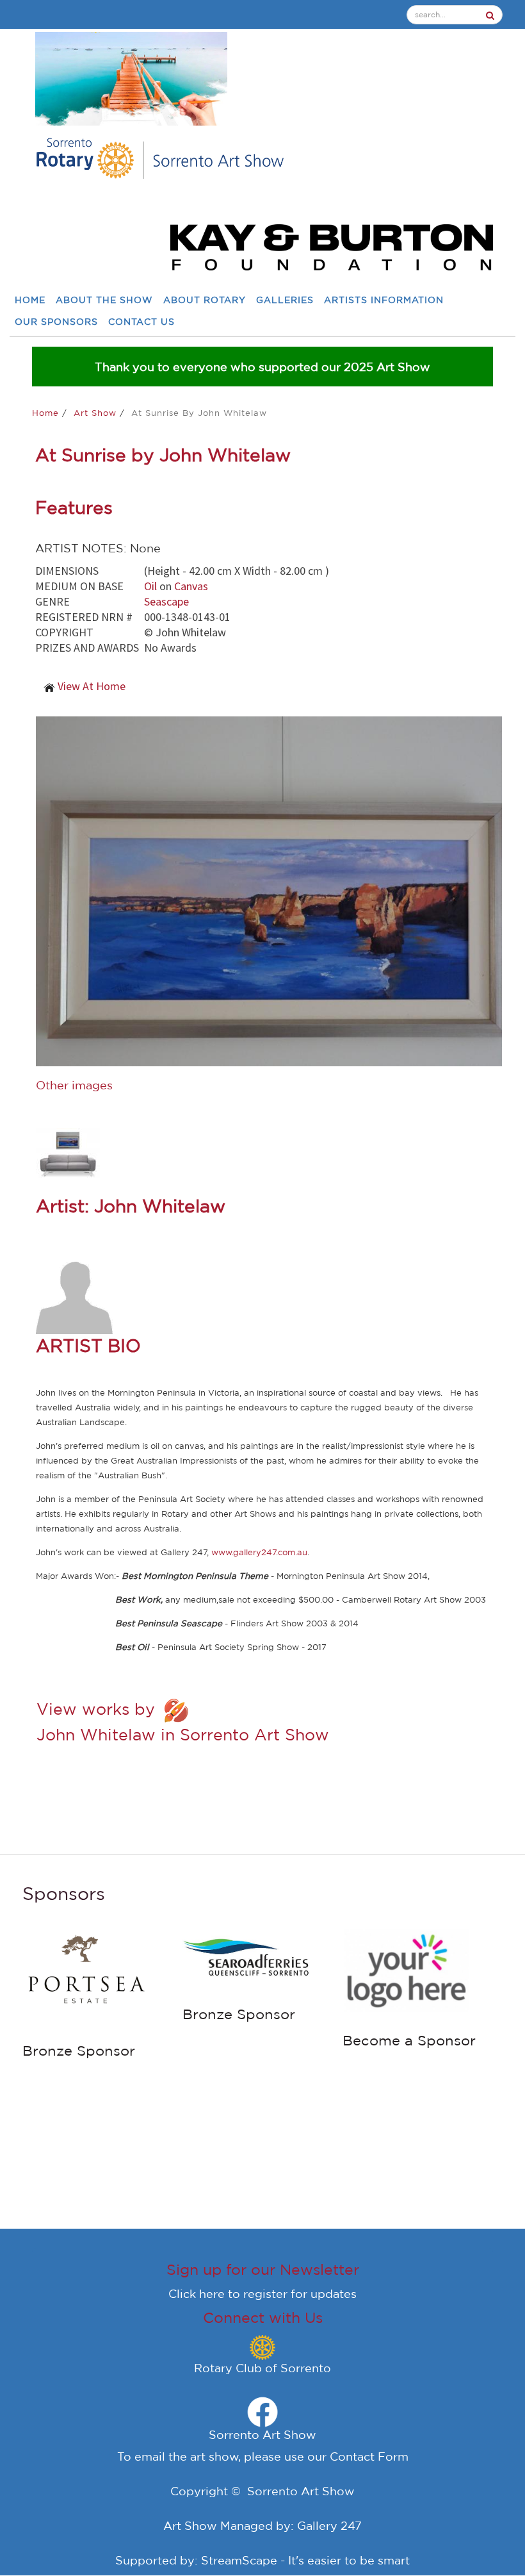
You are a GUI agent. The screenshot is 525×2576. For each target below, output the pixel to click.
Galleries (285, 300)
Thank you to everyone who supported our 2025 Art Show (262, 367)
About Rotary (205, 300)
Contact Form (369, 2456)
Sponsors (64, 1893)
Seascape (166, 601)
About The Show (104, 300)
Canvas (191, 586)
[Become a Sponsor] (407, 1969)
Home (30, 300)
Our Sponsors (56, 322)
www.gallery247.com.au (259, 1552)
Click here (197, 2293)
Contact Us (141, 322)
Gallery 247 (329, 2525)
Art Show (97, 413)
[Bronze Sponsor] (86, 1974)
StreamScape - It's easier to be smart (305, 2560)
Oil (150, 586)
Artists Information (384, 300)
